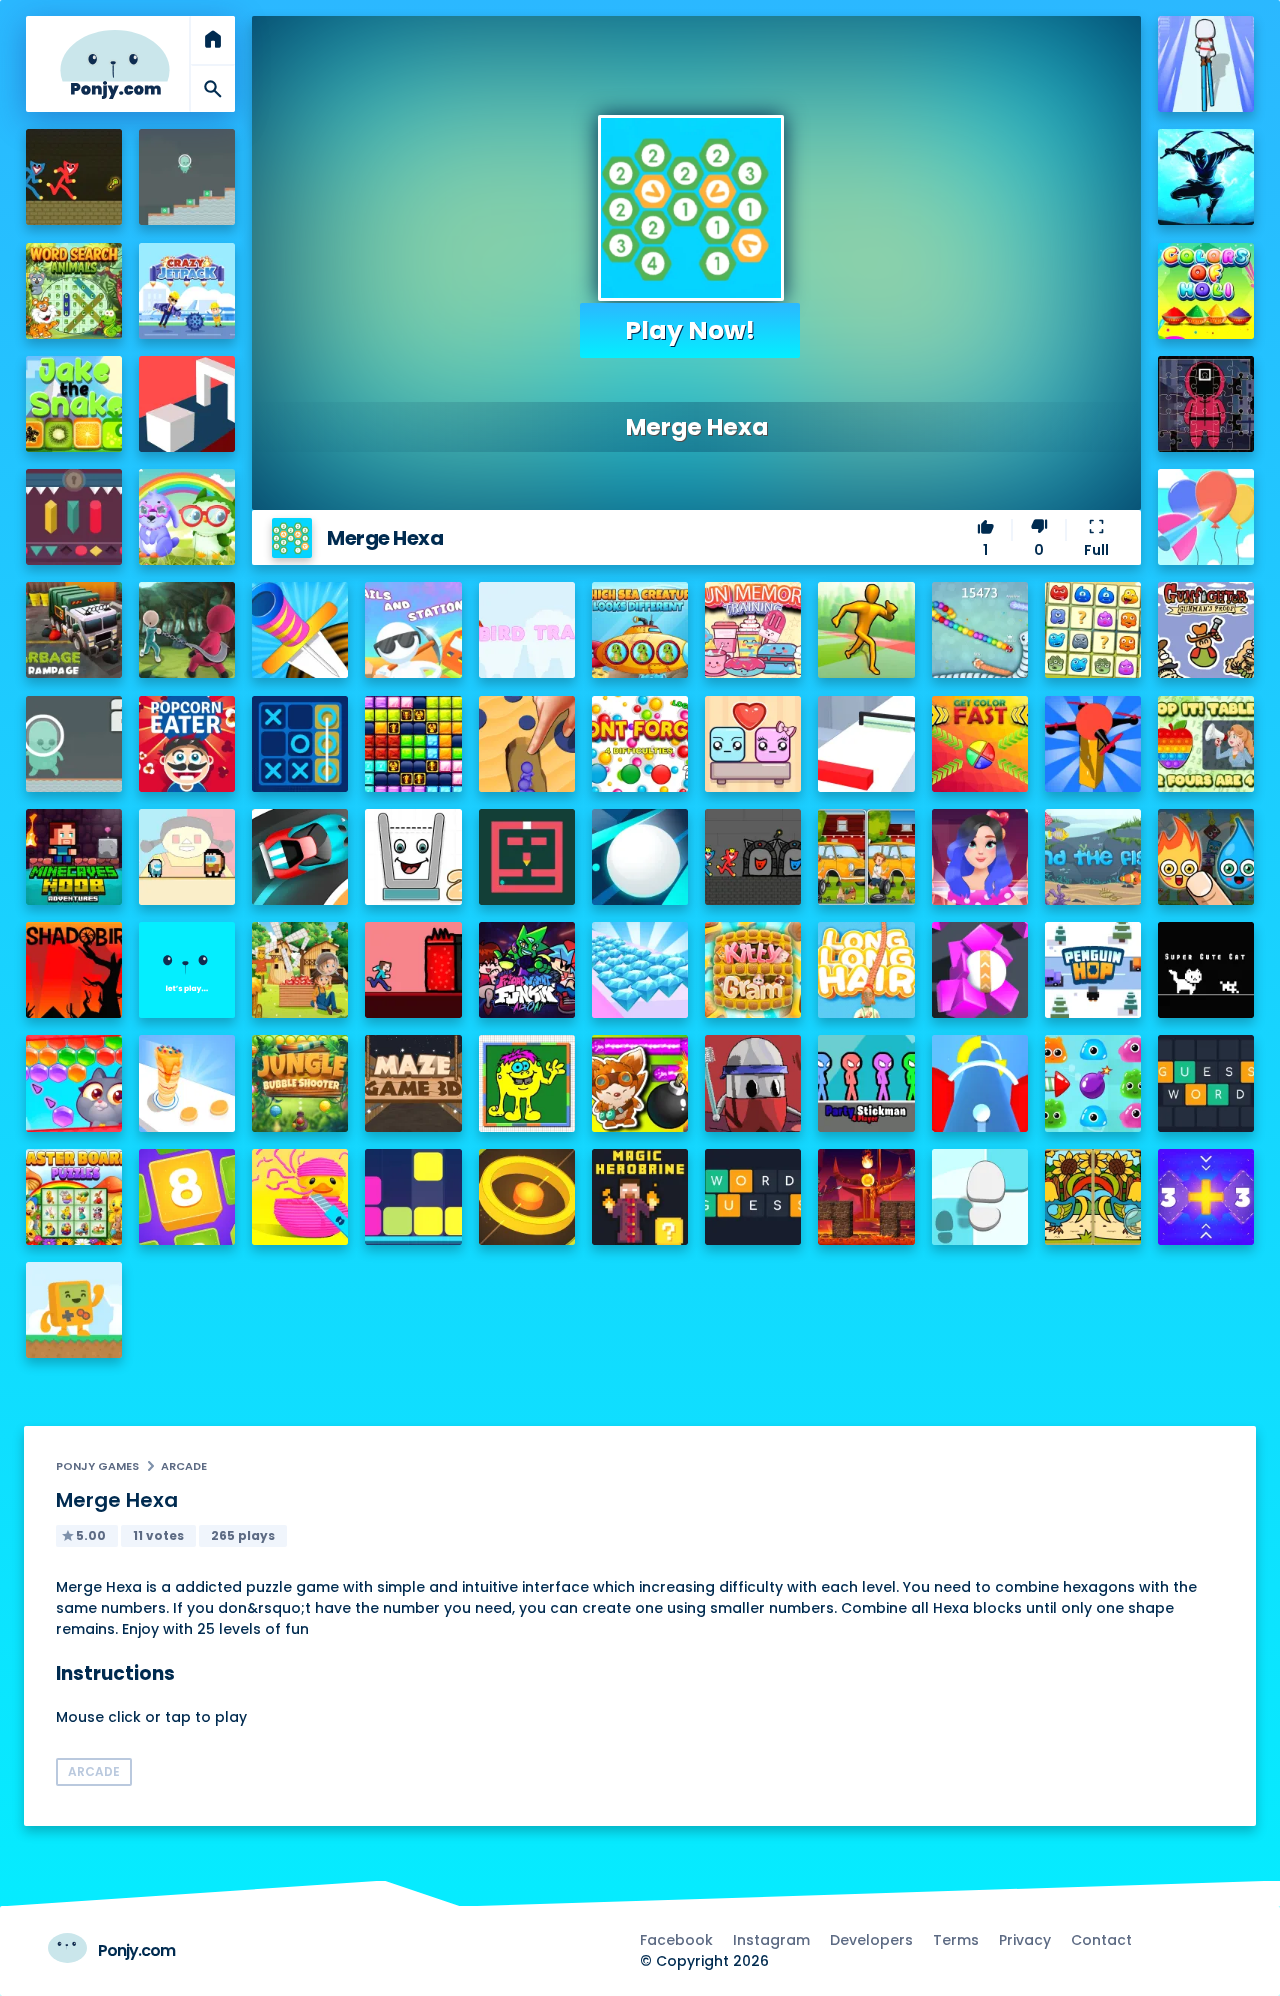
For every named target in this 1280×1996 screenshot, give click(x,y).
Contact (1101, 1940)
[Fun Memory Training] (753, 630)
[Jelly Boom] (1093, 1083)
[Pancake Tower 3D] (187, 1083)
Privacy (1025, 1940)
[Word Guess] (753, 1197)
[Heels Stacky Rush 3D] (1206, 64)
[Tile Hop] (980, 1197)
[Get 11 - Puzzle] (1206, 1197)
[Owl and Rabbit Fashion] (187, 517)
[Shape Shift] (187, 404)
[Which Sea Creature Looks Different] (640, 630)
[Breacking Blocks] (413, 1197)
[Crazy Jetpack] (187, 291)
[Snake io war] (980, 630)
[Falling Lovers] (753, 744)
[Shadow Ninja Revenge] (1206, 177)
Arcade (184, 1466)
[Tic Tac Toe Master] (300, 744)
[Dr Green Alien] (187, 177)
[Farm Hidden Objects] (300, 970)
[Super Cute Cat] (1206, 970)
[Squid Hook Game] (187, 630)
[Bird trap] (527, 630)
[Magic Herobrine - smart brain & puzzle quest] (640, 1197)
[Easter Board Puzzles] (74, 1197)
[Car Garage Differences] (866, 857)
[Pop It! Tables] (1206, 744)
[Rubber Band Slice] (300, 1197)
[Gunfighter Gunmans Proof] (1206, 630)
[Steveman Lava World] (413, 970)
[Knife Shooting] (300, 630)
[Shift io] (866, 744)
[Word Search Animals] (74, 291)
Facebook (676, 1940)
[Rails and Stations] (413, 630)
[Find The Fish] (1093, 857)
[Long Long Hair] (866, 970)
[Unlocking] (74, 517)
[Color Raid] (527, 744)
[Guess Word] (1206, 1083)
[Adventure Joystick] (74, 1310)
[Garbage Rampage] (74, 630)
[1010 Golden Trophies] (413, 744)
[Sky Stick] (866, 630)
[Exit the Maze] (527, 857)
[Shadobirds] (74, 970)
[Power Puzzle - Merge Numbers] (187, 1197)
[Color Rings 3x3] (527, 1197)
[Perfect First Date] (980, 857)
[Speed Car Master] (300, 857)
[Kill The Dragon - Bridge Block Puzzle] (866, 1197)
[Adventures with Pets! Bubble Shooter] (74, 1083)
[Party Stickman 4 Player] (866, 1083)
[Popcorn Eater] (187, 744)
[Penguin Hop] (1093, 970)
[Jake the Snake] (74, 404)
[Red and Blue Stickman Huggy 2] (753, 857)
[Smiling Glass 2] (413, 857)
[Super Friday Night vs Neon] (527, 970)
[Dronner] (1093, 744)
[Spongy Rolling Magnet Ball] (980, 970)
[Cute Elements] (1206, 857)
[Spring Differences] (1093, 1197)
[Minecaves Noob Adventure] (74, 857)
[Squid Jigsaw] (1206, 404)
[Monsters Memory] (1093, 630)
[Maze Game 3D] (413, 1083)
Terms (956, 1940)
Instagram (771, 1940)
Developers (871, 1940)
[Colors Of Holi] (1206, 291)
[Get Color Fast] (980, 744)
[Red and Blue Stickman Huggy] (74, 177)
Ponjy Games (97, 1466)
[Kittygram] (753, 970)
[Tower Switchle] (980, 1083)
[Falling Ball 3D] (640, 857)
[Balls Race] (187, 970)
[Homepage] (115, 64)
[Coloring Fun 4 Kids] (527, 1083)
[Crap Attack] (753, 1083)
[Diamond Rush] (640, 970)
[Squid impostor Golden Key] (187, 857)
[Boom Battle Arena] (640, 1083)
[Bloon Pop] (1206, 517)
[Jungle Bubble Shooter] (300, 1083)
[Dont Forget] (640, 744)
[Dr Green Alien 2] (74, 744)
